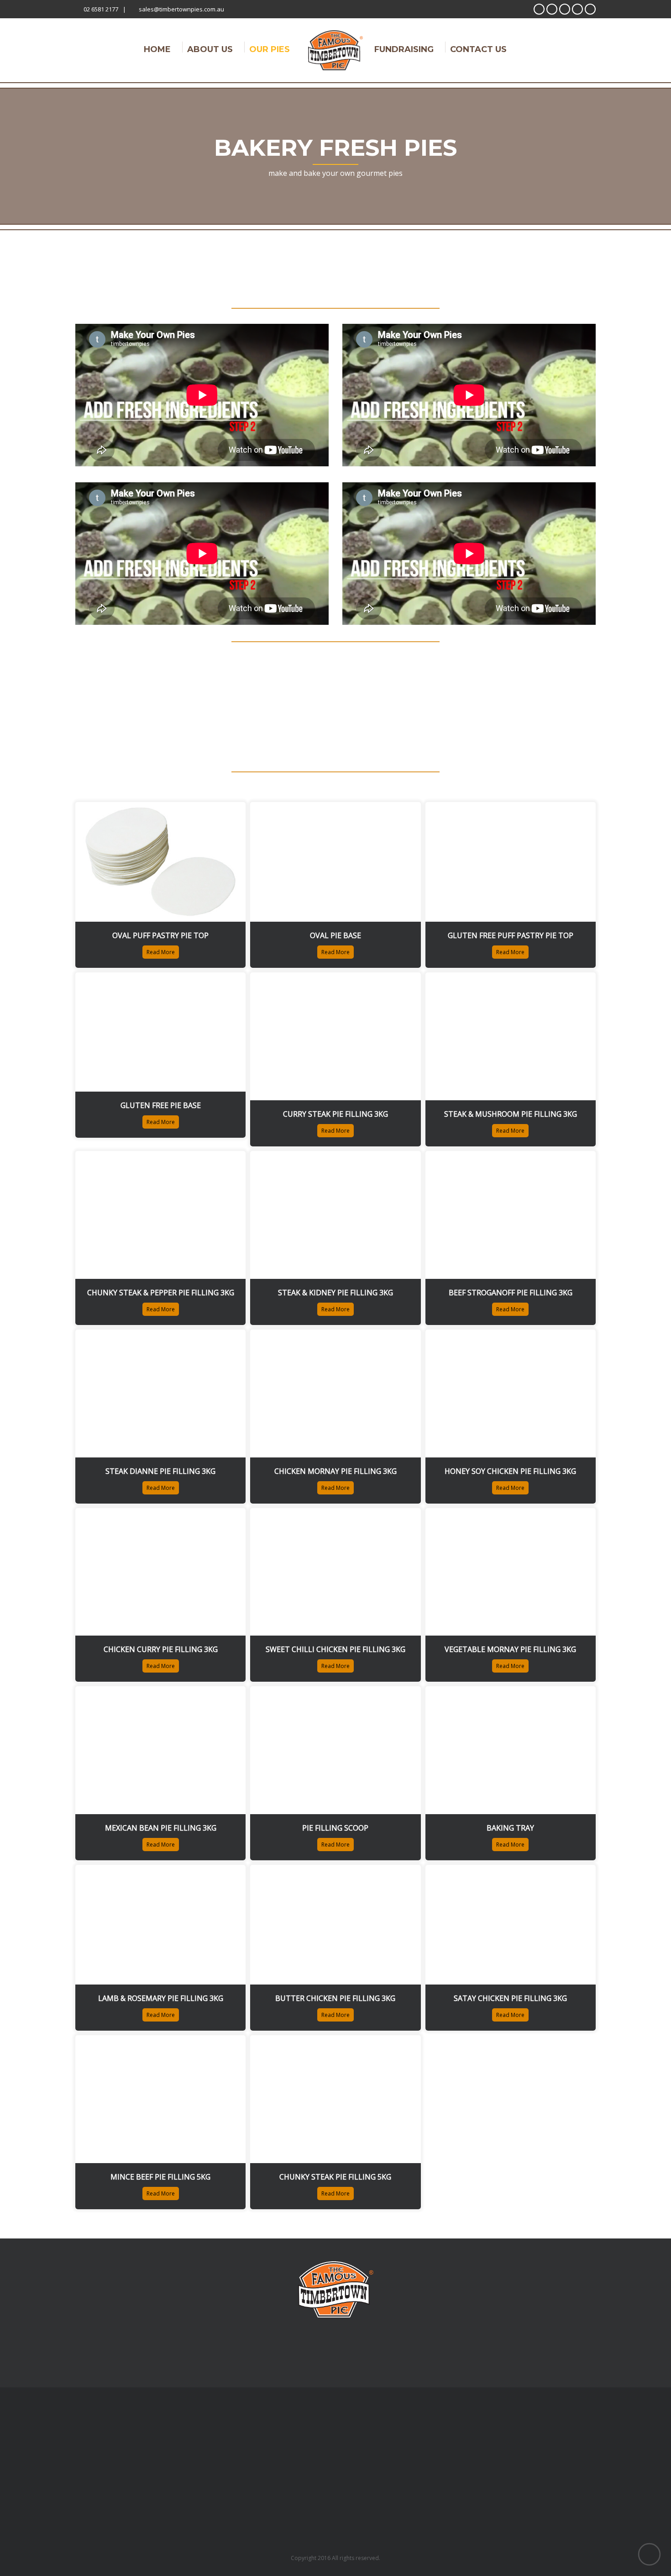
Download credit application (182, 2327)
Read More (161, 952)
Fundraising (404, 48)
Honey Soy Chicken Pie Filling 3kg (510, 1471)
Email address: (415, 2307)
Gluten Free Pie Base (161, 1105)
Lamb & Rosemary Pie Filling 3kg (161, 1998)
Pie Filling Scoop (335, 1828)
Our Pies (270, 48)
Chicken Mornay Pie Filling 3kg (335, 1471)
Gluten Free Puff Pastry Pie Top (511, 935)
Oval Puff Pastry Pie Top (160, 935)
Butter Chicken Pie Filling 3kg (335, 1998)
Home (157, 48)
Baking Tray (510, 1828)
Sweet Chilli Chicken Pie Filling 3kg (335, 1649)
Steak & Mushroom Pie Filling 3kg (511, 1114)
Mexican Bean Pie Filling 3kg (161, 1828)
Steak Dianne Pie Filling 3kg (160, 1471)
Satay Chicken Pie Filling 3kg (510, 1998)
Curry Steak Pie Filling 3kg (335, 1114)
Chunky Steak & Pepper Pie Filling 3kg (161, 1293)
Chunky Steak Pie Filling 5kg (335, 2177)
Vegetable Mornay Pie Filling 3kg (510, 1649)
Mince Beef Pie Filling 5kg (160, 2177)
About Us (210, 48)
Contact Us (478, 48)
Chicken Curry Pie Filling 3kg (161, 1649)
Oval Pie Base (335, 935)
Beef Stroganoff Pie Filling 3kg (511, 1293)
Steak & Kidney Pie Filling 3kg (335, 1293)
